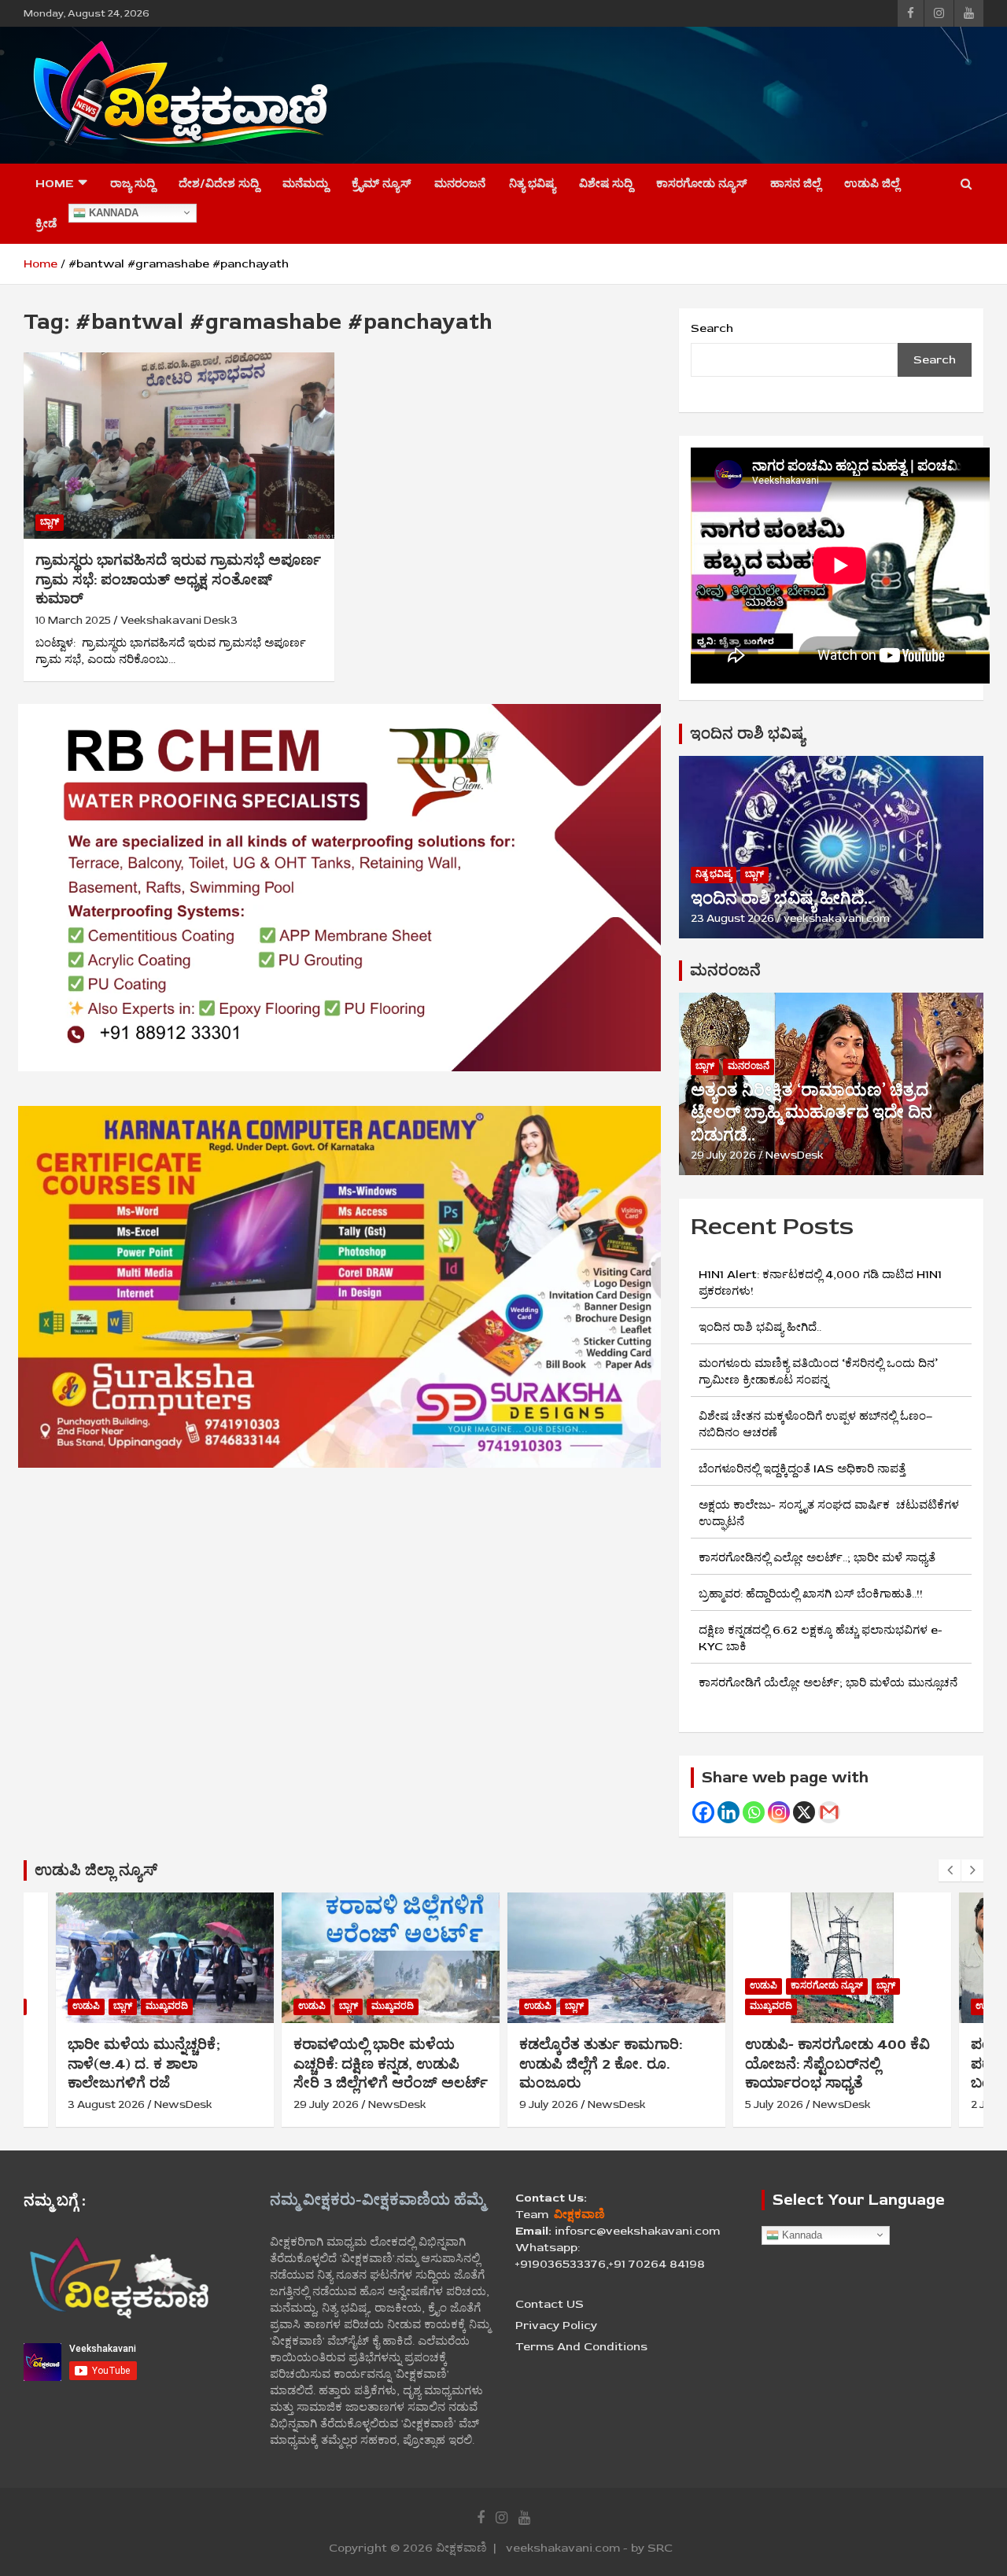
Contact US (550, 2304)
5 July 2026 (548, 2104)
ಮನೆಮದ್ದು (305, 184)
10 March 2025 (73, 620)
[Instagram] (779, 1812)
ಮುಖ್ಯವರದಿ (167, 2006)
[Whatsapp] (754, 1812)
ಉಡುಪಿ (86, 2006)
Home (54, 184)
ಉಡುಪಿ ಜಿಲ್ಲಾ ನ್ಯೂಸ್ (96, 1870)
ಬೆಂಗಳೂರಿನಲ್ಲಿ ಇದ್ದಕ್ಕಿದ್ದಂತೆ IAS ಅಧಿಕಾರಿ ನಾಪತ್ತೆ (802, 1469)
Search (712, 328)
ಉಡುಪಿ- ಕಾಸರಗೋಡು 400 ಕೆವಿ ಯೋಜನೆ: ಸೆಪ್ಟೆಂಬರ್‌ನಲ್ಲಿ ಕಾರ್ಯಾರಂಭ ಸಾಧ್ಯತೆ (612, 2064)
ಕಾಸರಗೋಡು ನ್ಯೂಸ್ (701, 184)
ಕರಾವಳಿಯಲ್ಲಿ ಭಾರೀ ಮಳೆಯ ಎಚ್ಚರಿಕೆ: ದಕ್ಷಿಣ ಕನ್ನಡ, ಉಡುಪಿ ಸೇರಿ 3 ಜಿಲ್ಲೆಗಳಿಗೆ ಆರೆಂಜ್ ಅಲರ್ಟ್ (165, 2064)
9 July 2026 (323, 2104)
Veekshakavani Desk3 (179, 620)
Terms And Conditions (581, 2347)
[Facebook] (703, 1812)
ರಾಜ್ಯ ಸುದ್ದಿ (133, 184)
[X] (804, 1812)
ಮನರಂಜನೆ (460, 184)
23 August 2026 (732, 918)
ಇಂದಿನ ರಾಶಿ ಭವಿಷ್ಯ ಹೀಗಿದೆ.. (781, 898)
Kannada (112, 212)
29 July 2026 (723, 1155)
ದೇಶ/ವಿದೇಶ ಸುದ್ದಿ (219, 184)
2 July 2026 (774, 2104)
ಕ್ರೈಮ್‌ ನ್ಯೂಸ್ (381, 184)
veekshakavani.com (837, 918)
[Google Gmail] (829, 1812)
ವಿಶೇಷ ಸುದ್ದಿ (606, 184)
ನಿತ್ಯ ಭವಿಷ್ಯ (532, 184)
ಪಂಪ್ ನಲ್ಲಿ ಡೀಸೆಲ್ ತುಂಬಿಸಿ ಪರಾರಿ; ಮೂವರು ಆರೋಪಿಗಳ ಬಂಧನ (829, 2064)
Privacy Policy (556, 2325)
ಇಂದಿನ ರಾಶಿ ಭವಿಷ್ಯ (747, 733)
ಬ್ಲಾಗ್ (50, 522)
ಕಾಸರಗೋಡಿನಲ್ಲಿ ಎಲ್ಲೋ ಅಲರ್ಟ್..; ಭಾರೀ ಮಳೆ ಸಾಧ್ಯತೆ (817, 1558)
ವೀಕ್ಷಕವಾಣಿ (461, 2548)
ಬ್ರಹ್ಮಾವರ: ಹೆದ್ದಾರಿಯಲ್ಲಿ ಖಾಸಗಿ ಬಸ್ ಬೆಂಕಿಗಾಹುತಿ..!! (811, 1594)
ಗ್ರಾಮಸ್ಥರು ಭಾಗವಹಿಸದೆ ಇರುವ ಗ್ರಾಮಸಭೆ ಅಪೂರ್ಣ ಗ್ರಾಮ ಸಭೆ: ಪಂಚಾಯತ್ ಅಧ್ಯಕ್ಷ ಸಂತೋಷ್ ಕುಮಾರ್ (178, 579)
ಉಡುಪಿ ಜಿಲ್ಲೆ (872, 184)
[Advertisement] (689, 93)
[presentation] (950, 1870)
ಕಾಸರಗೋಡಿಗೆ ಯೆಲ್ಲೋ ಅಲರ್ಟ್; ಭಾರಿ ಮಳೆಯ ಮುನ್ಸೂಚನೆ (828, 1683)
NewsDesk (795, 1155)
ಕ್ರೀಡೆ (46, 224)
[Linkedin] (729, 1812)
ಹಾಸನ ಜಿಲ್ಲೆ (795, 184)
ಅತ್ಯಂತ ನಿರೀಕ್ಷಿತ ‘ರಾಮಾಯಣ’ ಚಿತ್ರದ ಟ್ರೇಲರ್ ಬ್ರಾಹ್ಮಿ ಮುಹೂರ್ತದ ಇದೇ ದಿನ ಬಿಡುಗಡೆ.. (812, 1113)
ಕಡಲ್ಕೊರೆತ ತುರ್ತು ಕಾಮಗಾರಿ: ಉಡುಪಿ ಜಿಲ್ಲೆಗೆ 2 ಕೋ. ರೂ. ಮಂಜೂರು (375, 2064)
